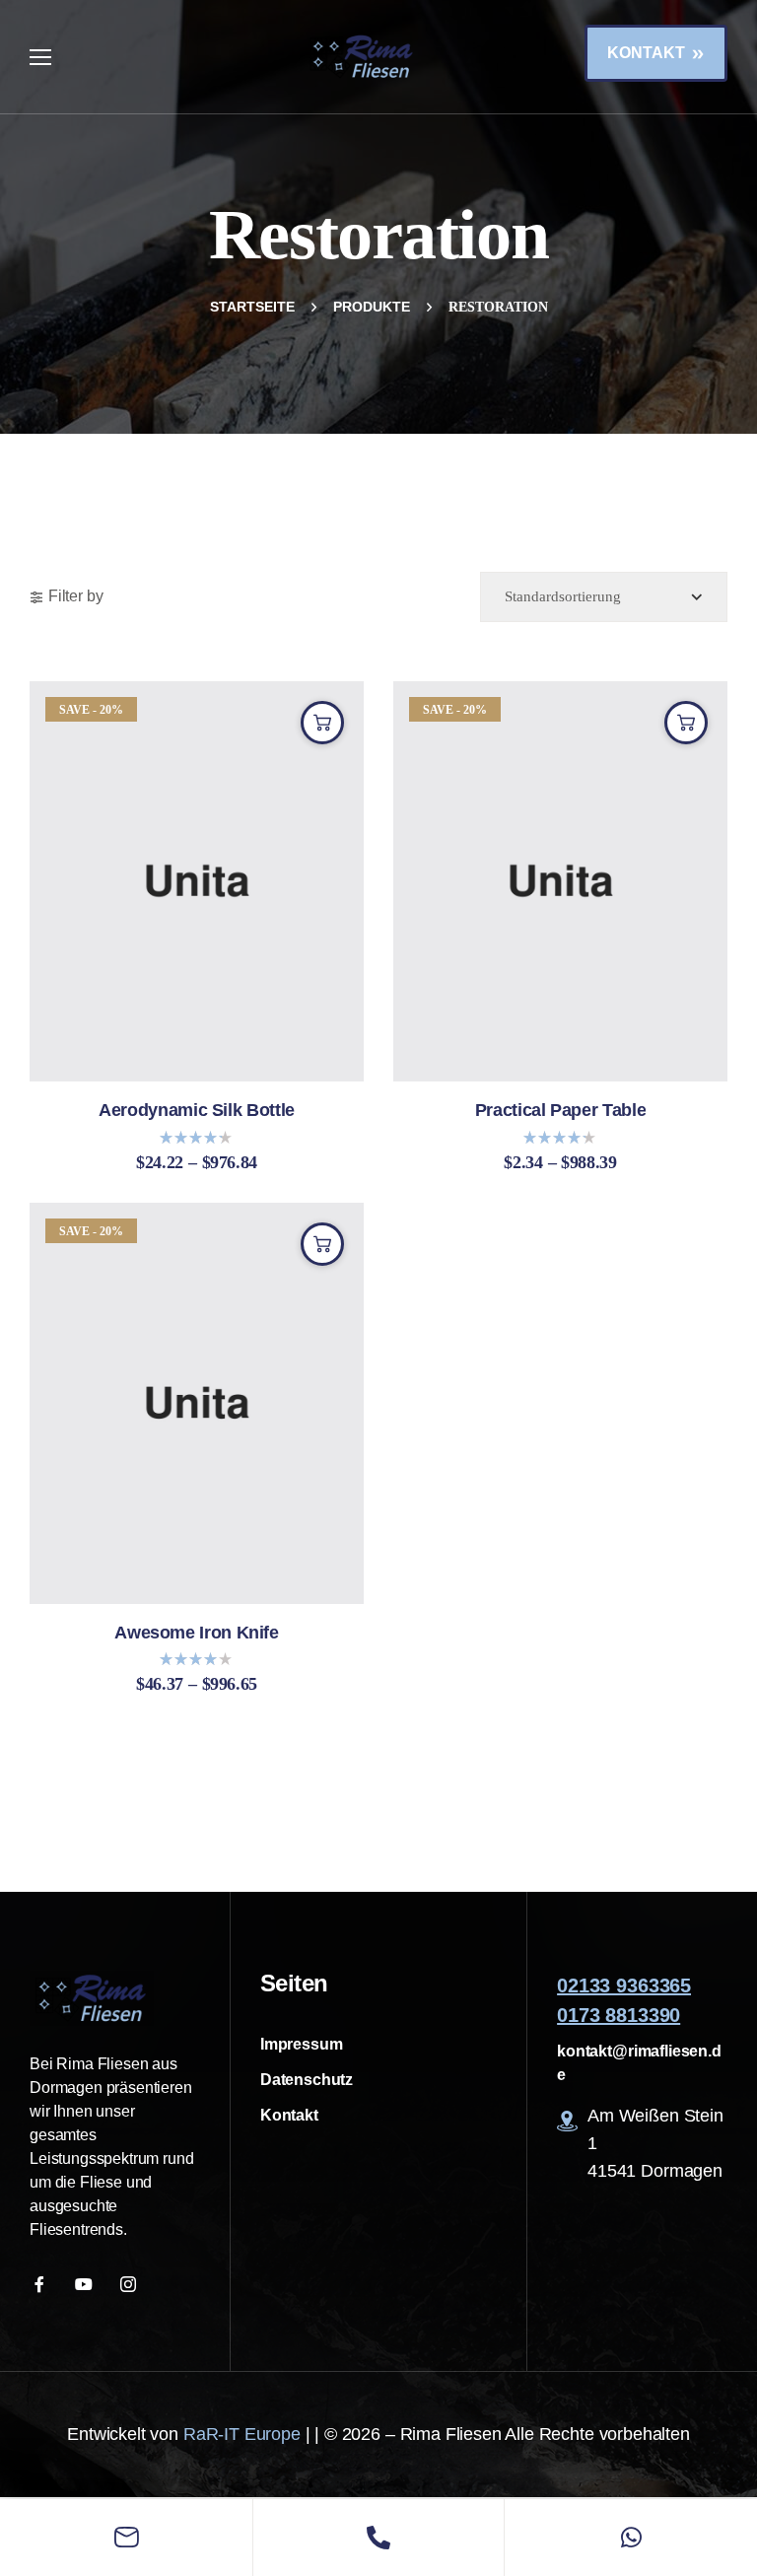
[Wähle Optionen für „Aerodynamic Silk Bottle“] (322, 723)
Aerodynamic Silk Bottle (197, 1111)
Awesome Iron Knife (197, 1633)
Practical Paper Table (560, 1111)
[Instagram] (131, 2284)
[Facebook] (42, 2284)
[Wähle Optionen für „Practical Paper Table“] (686, 723)
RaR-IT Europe (242, 2434)
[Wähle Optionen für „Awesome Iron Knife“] (322, 1244)
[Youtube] (86, 2284)
